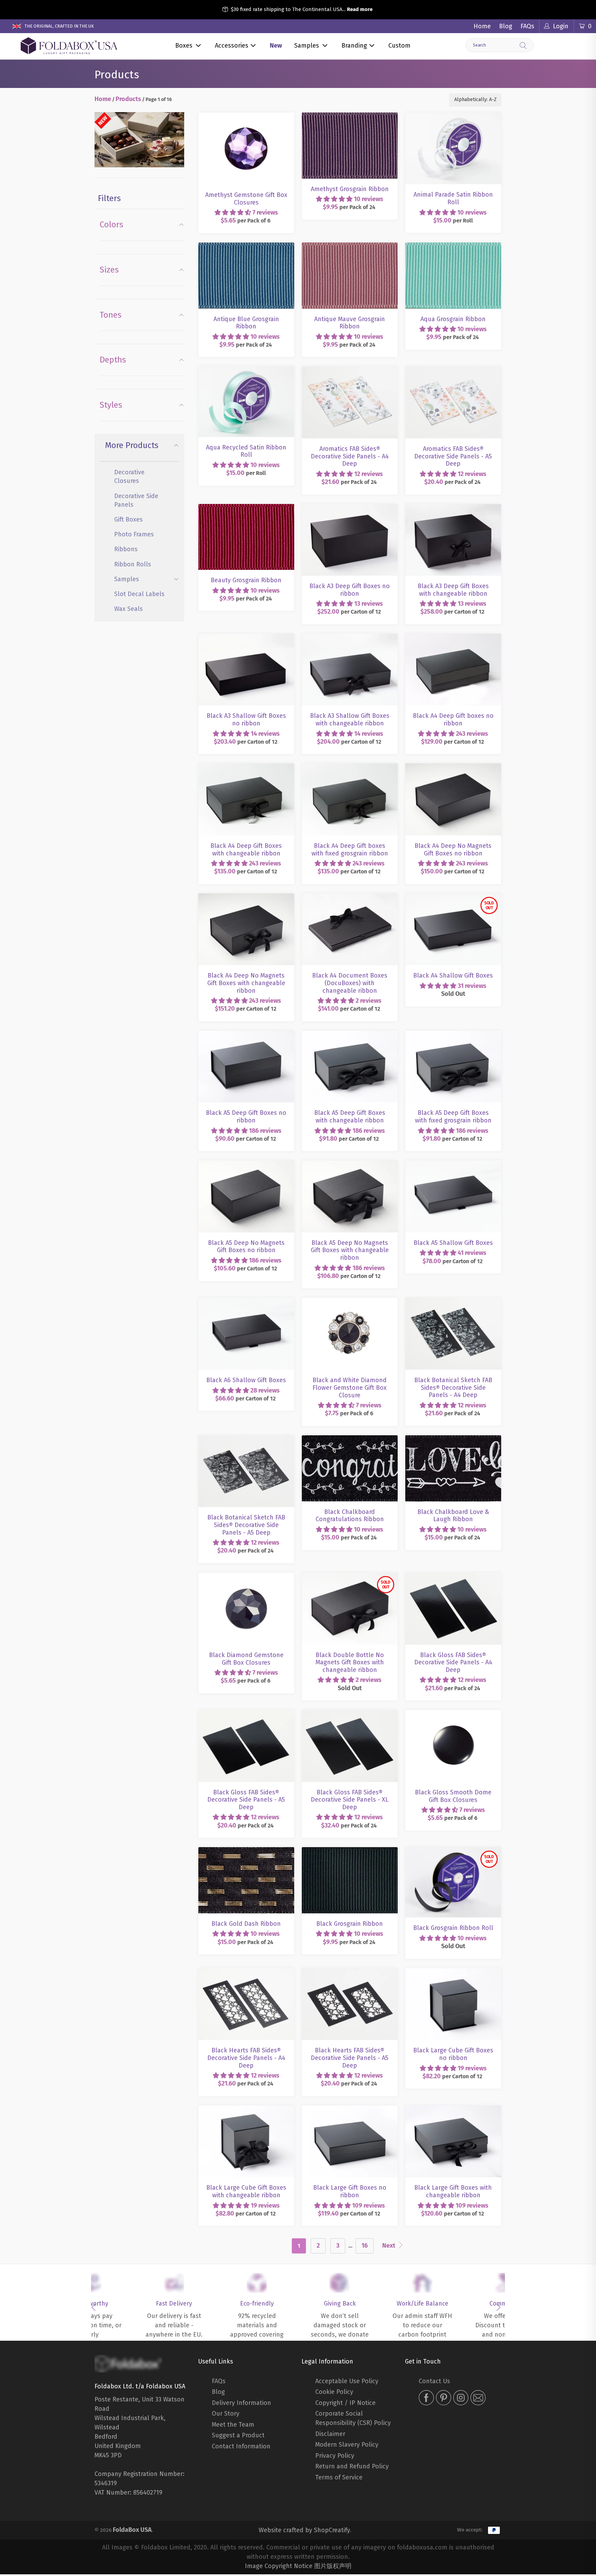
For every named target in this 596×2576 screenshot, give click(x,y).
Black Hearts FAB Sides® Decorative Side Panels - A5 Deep (350, 1970)
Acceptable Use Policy (347, 2381)
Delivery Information (241, 2403)
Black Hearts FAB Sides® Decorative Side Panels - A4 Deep (246, 1970)
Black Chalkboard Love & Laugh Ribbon (453, 1437)
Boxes (184, 46)
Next (389, 2246)
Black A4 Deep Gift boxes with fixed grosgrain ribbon (350, 765)
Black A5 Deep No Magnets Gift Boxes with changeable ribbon (350, 1162)
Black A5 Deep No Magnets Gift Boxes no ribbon (246, 1162)
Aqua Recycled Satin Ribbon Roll (246, 368)
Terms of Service (339, 2477)
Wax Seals (128, 609)
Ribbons (126, 549)
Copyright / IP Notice (345, 2403)
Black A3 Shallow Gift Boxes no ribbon (246, 636)
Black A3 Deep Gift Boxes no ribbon (350, 506)
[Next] (500, 2307)
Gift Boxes (128, 519)
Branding (354, 46)
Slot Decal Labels (139, 594)
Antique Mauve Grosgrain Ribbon (350, 244)
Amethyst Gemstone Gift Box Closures (246, 114)
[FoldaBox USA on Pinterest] (444, 2399)
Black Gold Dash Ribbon (246, 1849)
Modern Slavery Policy (347, 2445)
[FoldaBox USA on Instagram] (461, 2399)
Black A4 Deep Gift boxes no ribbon (453, 636)
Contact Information (241, 2446)
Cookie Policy (334, 2392)
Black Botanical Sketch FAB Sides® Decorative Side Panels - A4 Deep (453, 1300)
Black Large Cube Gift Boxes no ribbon (453, 1970)
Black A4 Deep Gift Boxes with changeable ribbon (246, 765)
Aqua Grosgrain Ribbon (453, 244)
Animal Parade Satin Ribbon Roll (453, 114)
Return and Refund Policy (352, 2466)
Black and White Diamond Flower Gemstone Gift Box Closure (350, 1300)
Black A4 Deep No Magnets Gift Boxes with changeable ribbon (246, 895)
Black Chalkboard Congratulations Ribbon (350, 1437)
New (276, 46)
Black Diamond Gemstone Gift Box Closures (246, 1574)
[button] (233, 212)
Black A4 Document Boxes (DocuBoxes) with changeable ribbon (350, 895)
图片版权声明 (333, 2565)
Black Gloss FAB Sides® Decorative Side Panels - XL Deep (350, 1712)
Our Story (226, 2414)
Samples (307, 46)
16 (365, 2246)
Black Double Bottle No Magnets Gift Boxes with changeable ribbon (350, 1574)
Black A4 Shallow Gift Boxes (453, 895)
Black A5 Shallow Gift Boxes (453, 1162)
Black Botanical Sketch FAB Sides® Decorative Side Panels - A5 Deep (246, 1437)
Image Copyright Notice (279, 2565)
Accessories (232, 46)
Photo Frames (134, 534)
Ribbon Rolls (133, 564)
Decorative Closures (129, 477)
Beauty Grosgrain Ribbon (246, 506)
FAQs (527, 26)
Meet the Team (233, 2425)
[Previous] (96, 2307)
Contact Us (434, 2381)
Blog (506, 26)
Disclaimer (330, 2434)
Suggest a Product (238, 2435)
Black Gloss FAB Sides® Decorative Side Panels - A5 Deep (246, 1712)
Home (482, 26)
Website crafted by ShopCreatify (304, 2529)
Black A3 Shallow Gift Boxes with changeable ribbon (350, 636)
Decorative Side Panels (136, 500)
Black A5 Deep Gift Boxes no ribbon (246, 1033)
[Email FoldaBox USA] (478, 2399)
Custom (399, 46)
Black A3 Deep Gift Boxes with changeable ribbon (453, 506)
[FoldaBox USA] (69, 46)
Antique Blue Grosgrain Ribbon (246, 244)
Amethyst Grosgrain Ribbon (350, 114)
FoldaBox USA (132, 2529)
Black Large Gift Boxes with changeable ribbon (453, 2107)
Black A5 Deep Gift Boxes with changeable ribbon (350, 1033)
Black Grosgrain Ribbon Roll (453, 1849)
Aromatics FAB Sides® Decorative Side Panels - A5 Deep (453, 368)
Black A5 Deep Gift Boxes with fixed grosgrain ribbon (453, 1033)
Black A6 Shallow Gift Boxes (246, 1300)
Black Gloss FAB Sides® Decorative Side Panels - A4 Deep (453, 1574)
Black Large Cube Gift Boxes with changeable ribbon (246, 2107)
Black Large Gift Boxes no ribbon (350, 2107)
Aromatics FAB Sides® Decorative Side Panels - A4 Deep (350, 368)
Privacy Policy (335, 2456)
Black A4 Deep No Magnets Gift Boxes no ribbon (453, 765)
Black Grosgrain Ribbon (350, 1849)
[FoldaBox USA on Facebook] (426, 2399)
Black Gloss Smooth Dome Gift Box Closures (453, 1712)
